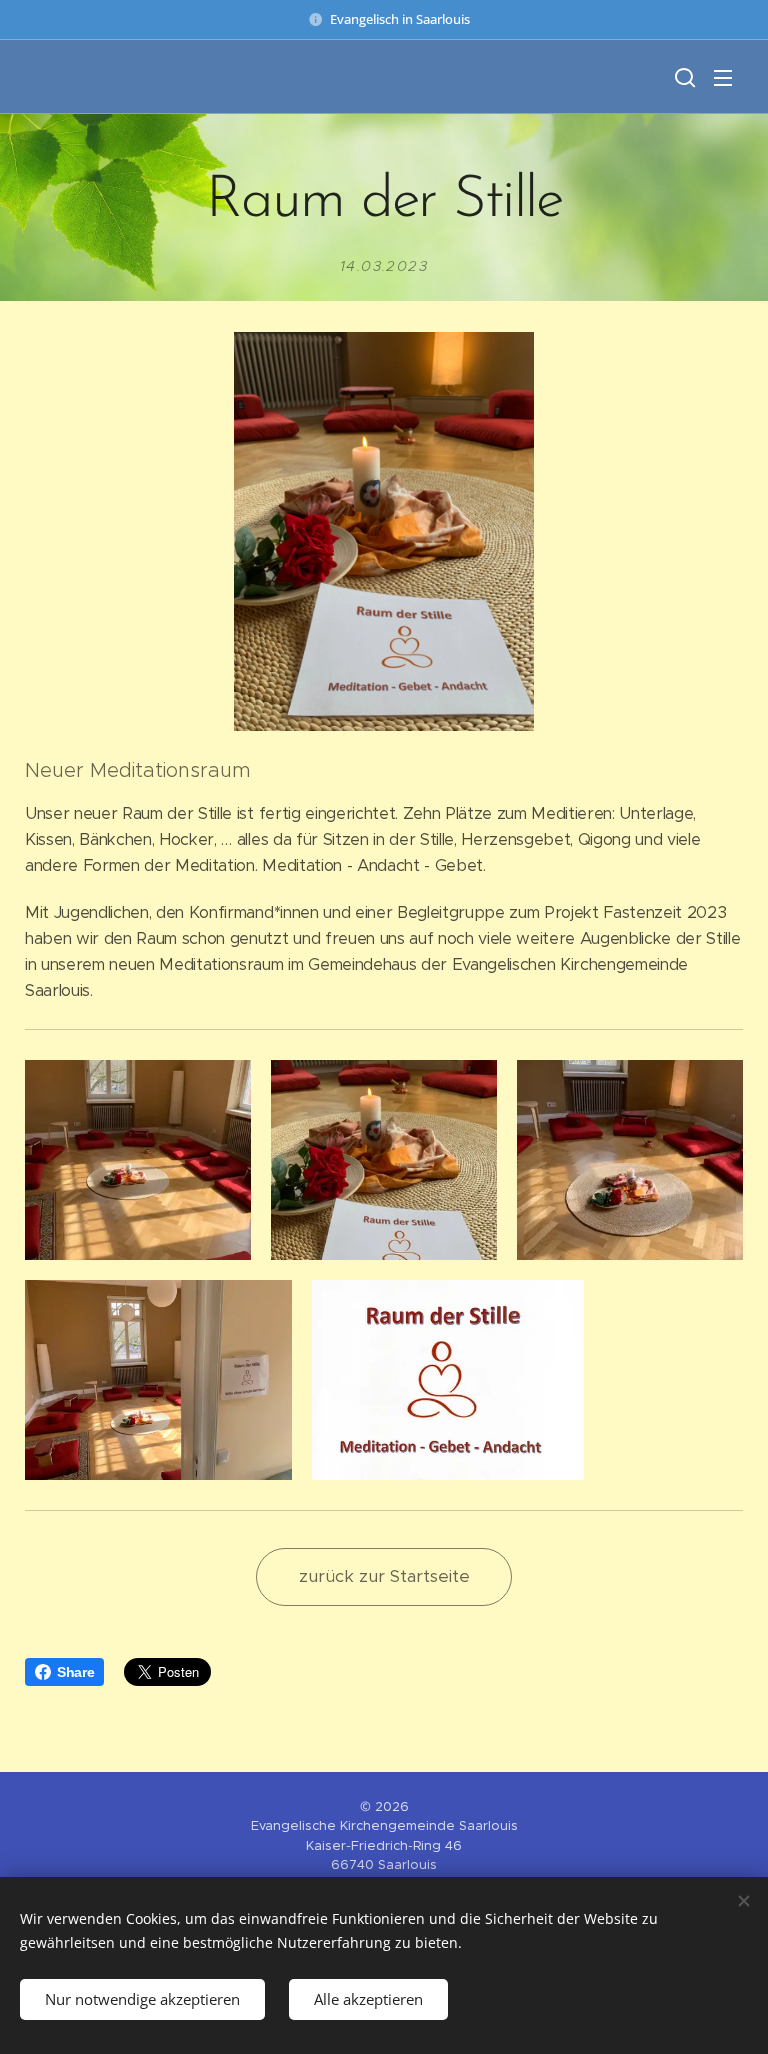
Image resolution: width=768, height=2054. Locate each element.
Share (75, 1672)
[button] (683, 77)
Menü (723, 77)
